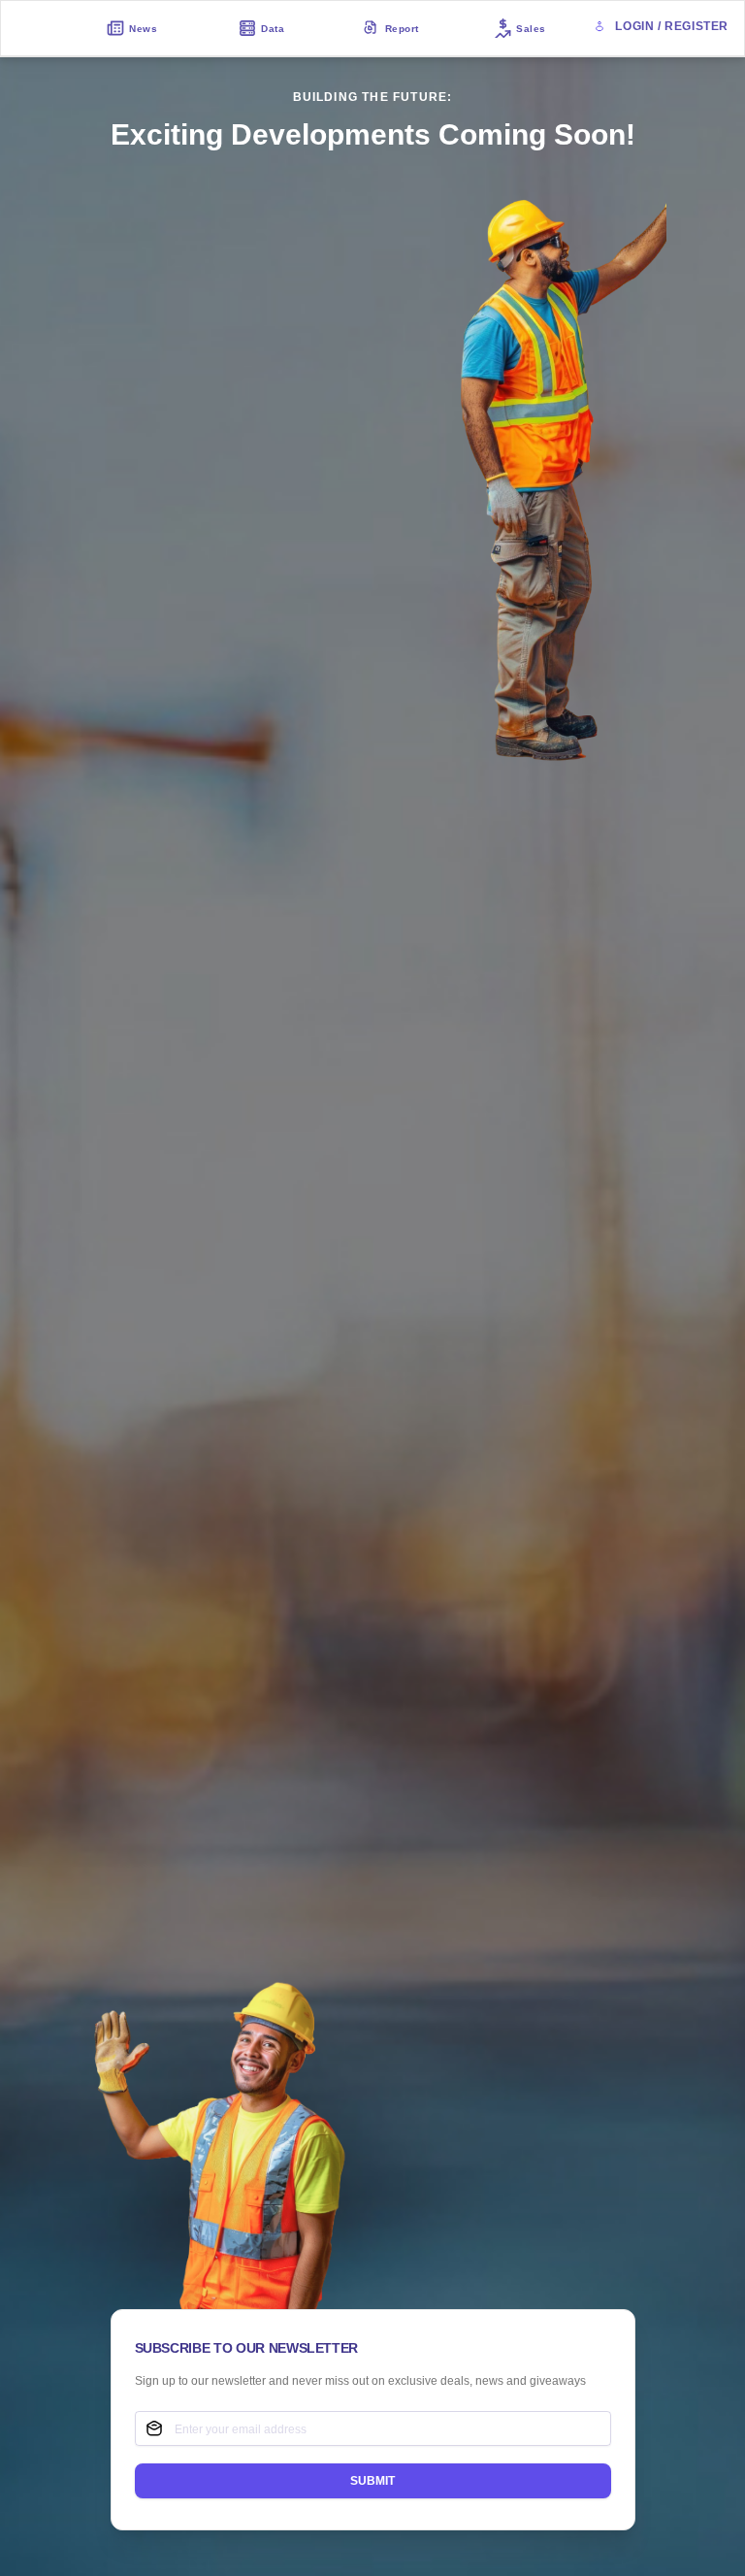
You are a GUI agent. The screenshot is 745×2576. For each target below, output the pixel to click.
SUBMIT (372, 2481)
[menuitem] (131, 28)
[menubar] (325, 28)
